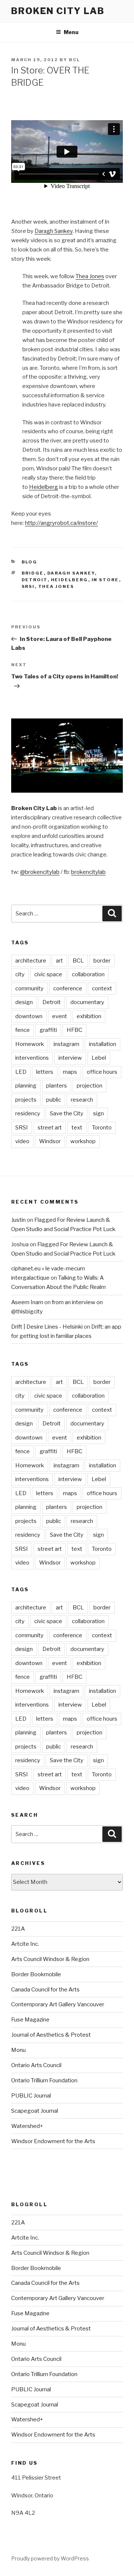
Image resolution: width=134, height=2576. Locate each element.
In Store (105, 580)
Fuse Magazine (30, 2020)
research (82, 1100)
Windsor (50, 1141)
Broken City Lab (58, 11)
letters (45, 1072)
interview (70, 1058)
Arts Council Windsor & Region (50, 1959)
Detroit (35, 580)
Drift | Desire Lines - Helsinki (47, 1327)
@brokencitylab (40, 872)
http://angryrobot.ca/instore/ (61, 523)
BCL (74, 60)
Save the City (67, 1113)
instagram (66, 1044)
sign (98, 1113)
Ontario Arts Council (36, 2065)
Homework (30, 1044)
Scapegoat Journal (35, 2111)
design (24, 1002)
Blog (30, 562)
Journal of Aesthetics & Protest (51, 2035)
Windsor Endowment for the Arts (53, 2141)
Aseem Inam (27, 1302)
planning (26, 1086)
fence (23, 1030)
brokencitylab (88, 872)
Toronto (102, 1128)
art (59, 961)
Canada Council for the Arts (45, 1990)
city (20, 974)
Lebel (99, 1058)
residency (28, 1113)
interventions (32, 1058)
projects (26, 1100)
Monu (18, 2050)
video (22, 1141)
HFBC (74, 1030)
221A (18, 1929)
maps (70, 1072)
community (29, 988)
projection (90, 1086)
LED (21, 1072)
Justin (18, 1220)
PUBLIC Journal (31, 2096)
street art (50, 1128)
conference (68, 988)
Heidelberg (44, 487)
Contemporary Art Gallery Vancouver (58, 2004)
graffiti (48, 1030)
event (60, 1016)
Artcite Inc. (25, 1944)
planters (57, 1086)
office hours (102, 1072)
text (77, 1128)
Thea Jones (90, 276)
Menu (71, 32)
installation (103, 1044)
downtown (29, 1016)
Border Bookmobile (36, 1974)
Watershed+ (27, 2126)
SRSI (28, 586)
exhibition (89, 1016)
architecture (31, 961)
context (102, 988)
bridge (33, 573)
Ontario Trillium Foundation (44, 2080)
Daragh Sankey (54, 231)
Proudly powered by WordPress (50, 2558)
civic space (48, 974)
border (102, 961)
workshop (83, 1141)
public (54, 1100)
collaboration (88, 974)
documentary (87, 1002)
